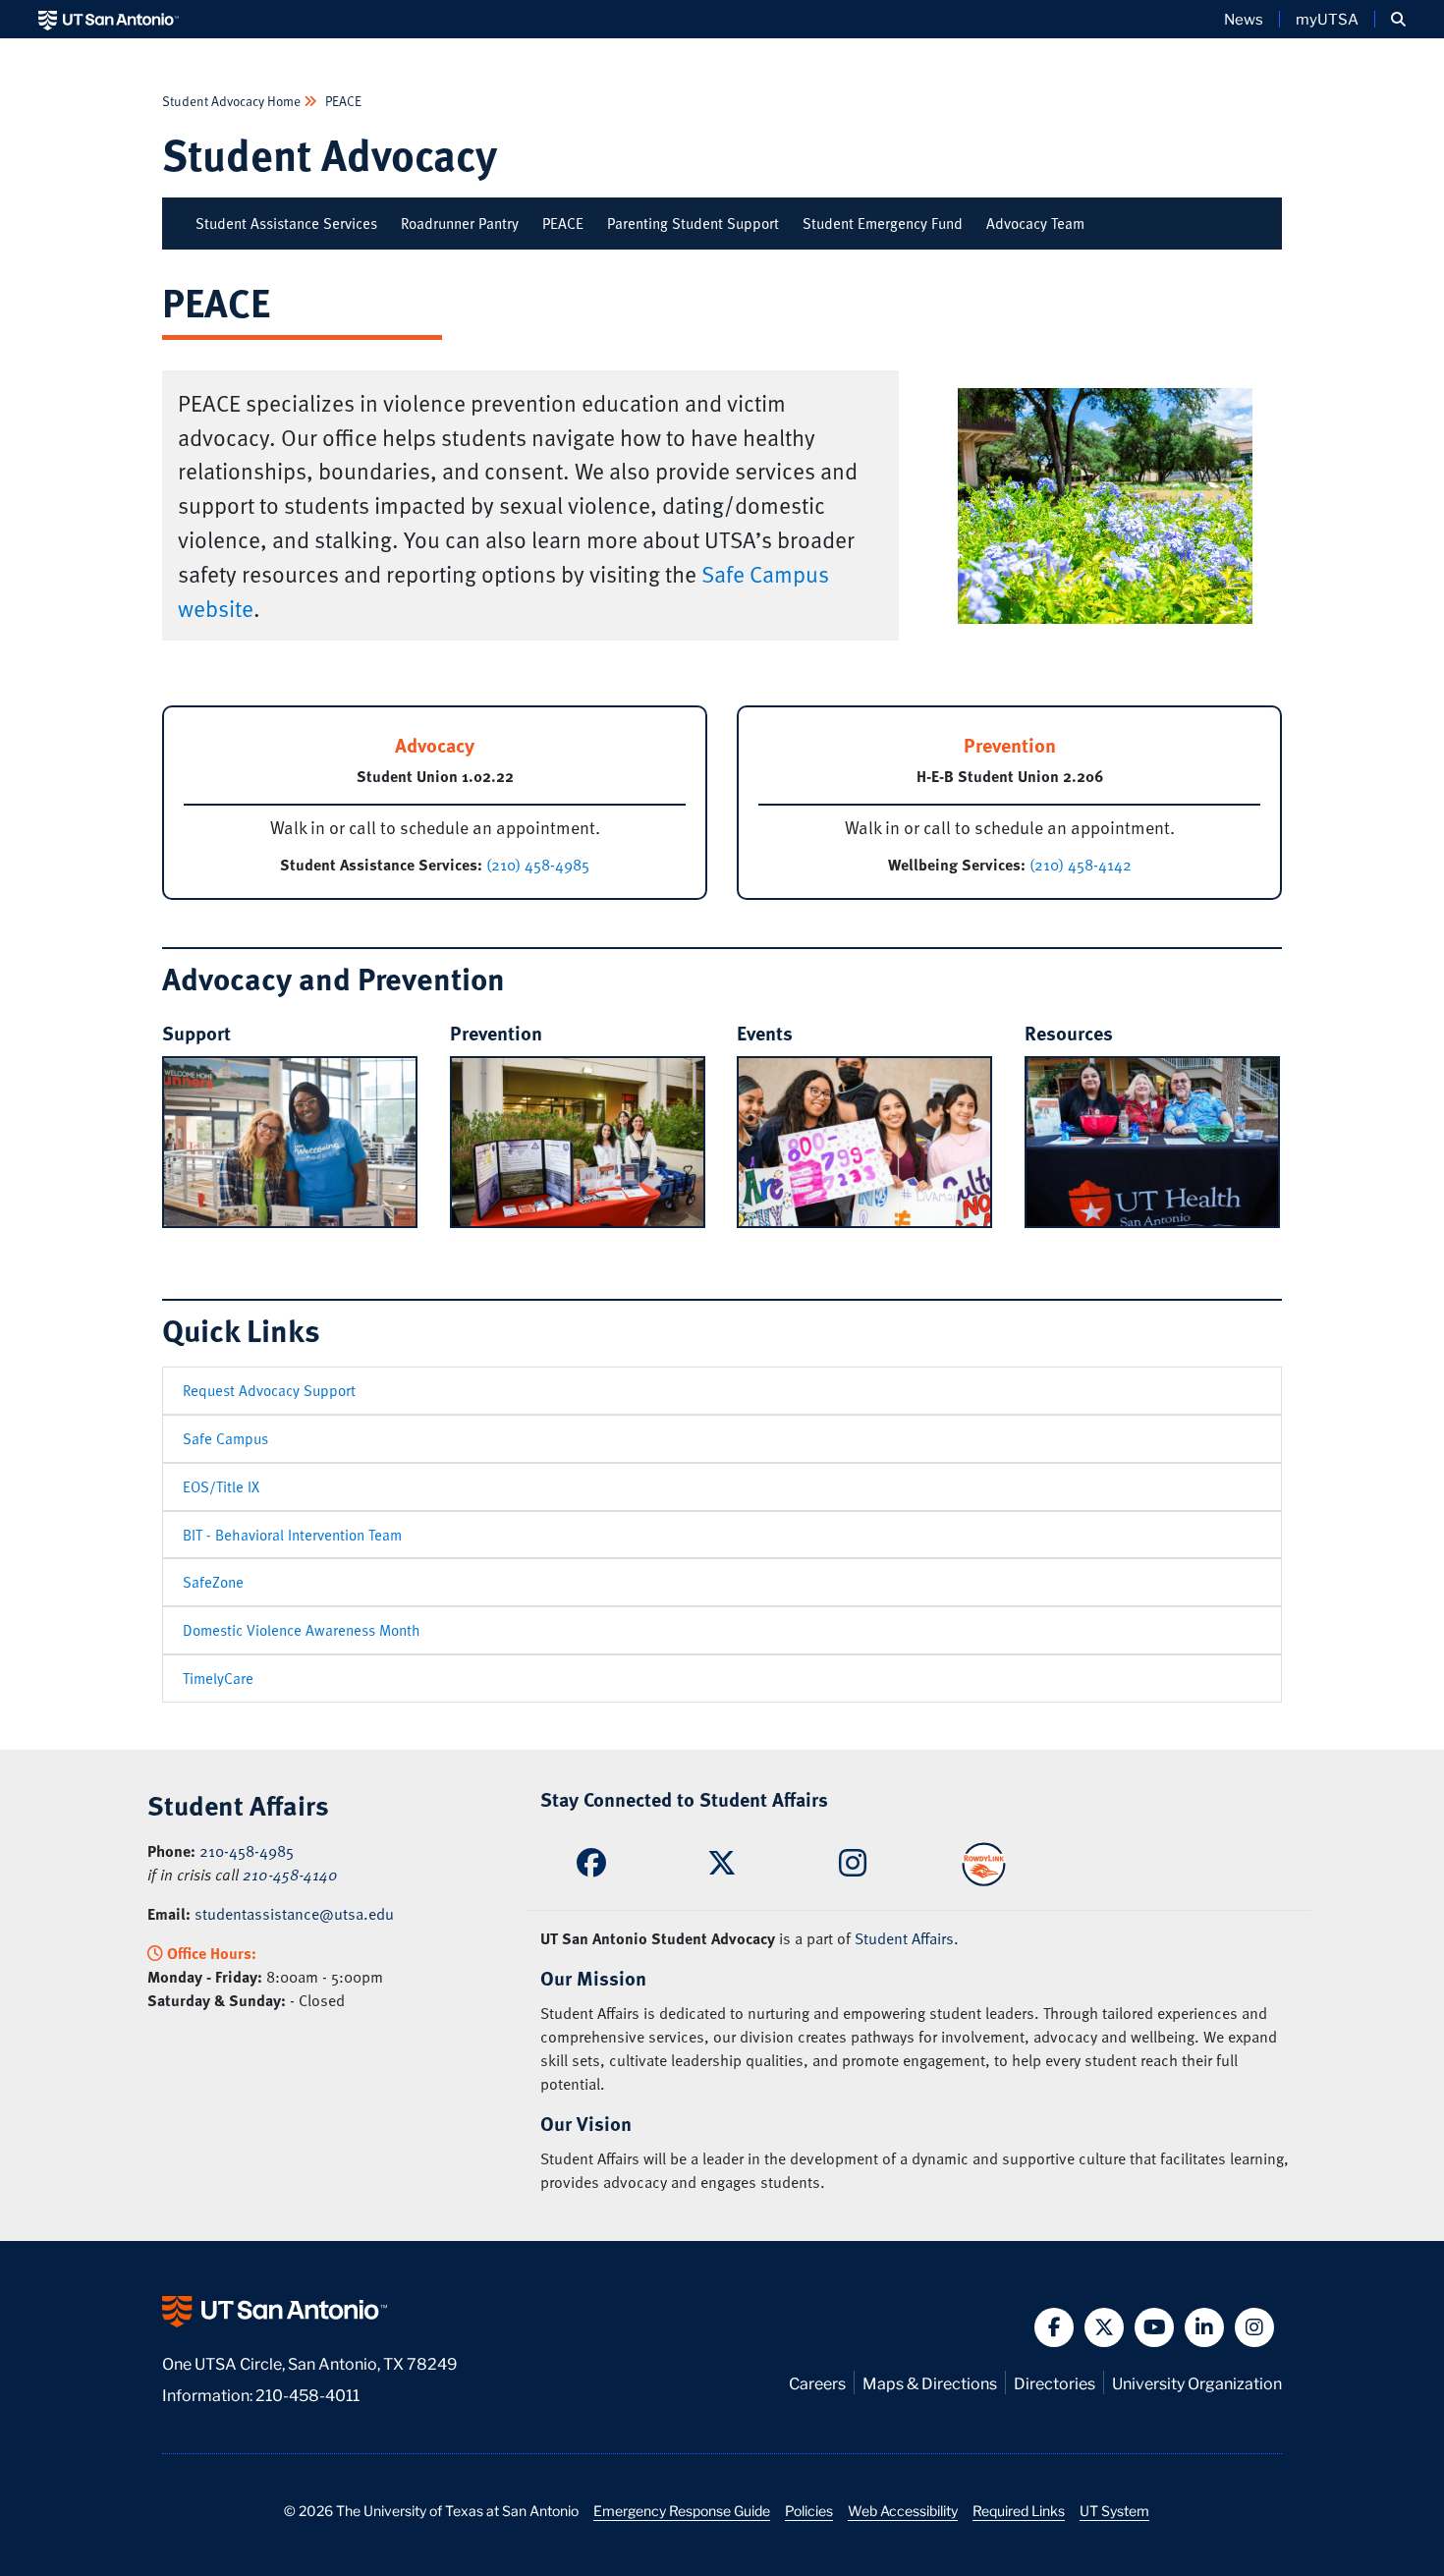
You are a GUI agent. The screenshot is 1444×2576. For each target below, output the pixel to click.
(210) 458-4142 (1079, 865)
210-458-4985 (247, 1851)
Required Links (1019, 2510)
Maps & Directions (930, 2382)
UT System (1114, 2510)
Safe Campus (225, 1438)
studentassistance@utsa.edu (294, 1914)
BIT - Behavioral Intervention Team (292, 1535)
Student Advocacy (330, 154)
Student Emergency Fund (883, 223)
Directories (1055, 2382)
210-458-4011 (307, 2394)
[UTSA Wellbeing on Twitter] (722, 1868)
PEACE (342, 101)
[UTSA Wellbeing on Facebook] (591, 1868)
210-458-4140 (290, 1875)
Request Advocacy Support (269, 1390)
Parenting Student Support (693, 223)
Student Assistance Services (286, 223)
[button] (1398, 19)
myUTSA (1327, 19)
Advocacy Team (1035, 223)
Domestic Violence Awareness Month (302, 1630)
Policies (809, 2510)
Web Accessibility (903, 2510)
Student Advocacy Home (233, 101)
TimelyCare (218, 1678)
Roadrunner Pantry (460, 223)
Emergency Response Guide (682, 2510)
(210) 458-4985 (536, 865)
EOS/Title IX (221, 1486)
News (1244, 19)
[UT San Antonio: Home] (109, 19)
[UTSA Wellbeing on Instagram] (853, 1869)
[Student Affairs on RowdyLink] (984, 1862)
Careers (817, 2382)
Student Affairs (904, 1938)
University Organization (1197, 2382)
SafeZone (213, 1582)
